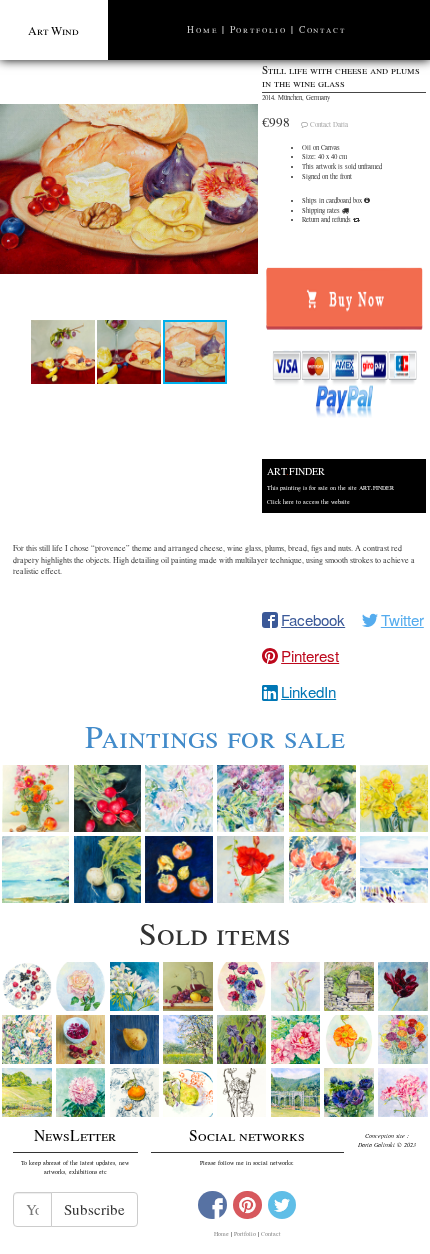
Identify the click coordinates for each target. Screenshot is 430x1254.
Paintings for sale (215, 735)
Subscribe (94, 1209)
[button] (129, 189)
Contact (322, 29)
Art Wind (53, 30)
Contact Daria (329, 124)
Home (202, 29)
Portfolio (258, 29)
